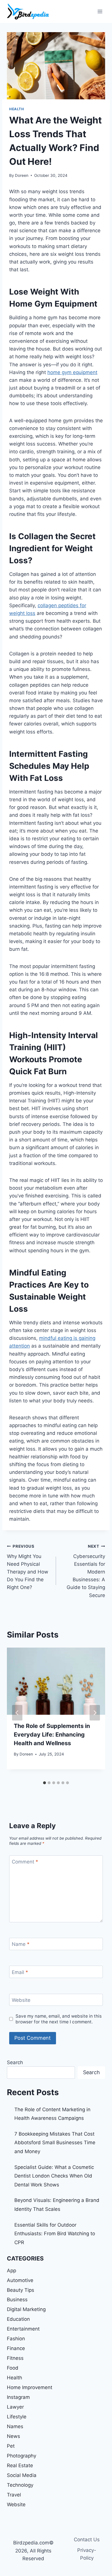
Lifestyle (17, 2417)
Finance (16, 2348)
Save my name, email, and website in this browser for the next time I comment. (59, 2019)
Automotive (20, 2280)
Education (18, 2319)
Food (13, 2368)
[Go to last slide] (17, 1713)
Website (21, 2000)
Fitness (15, 2358)
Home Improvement (30, 2387)
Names (15, 2426)
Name (21, 1944)
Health (17, 109)
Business (17, 2300)
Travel (14, 2495)
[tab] (45, 1783)
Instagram (18, 2397)
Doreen (22, 175)
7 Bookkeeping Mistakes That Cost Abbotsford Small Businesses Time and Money (55, 2143)
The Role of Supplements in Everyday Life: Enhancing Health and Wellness (52, 1735)
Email (20, 1972)
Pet (11, 2446)
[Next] (95, 1713)
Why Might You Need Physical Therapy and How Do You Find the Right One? (28, 1567)
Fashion (16, 2339)
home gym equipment (72, 372)
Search (15, 2062)
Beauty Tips (21, 2290)
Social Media (22, 2475)
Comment (25, 1862)
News (13, 2436)
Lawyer (15, 2407)
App (11, 2271)
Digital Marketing (26, 2309)
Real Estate (20, 2465)
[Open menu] (100, 11)
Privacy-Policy (87, 2554)
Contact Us (87, 2540)
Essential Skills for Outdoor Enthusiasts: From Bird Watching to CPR (55, 2234)
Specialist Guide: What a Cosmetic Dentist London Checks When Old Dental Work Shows (54, 2176)
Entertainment (23, 2329)
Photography (22, 2456)
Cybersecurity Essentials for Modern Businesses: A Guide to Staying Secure (86, 1571)
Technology (20, 2485)
